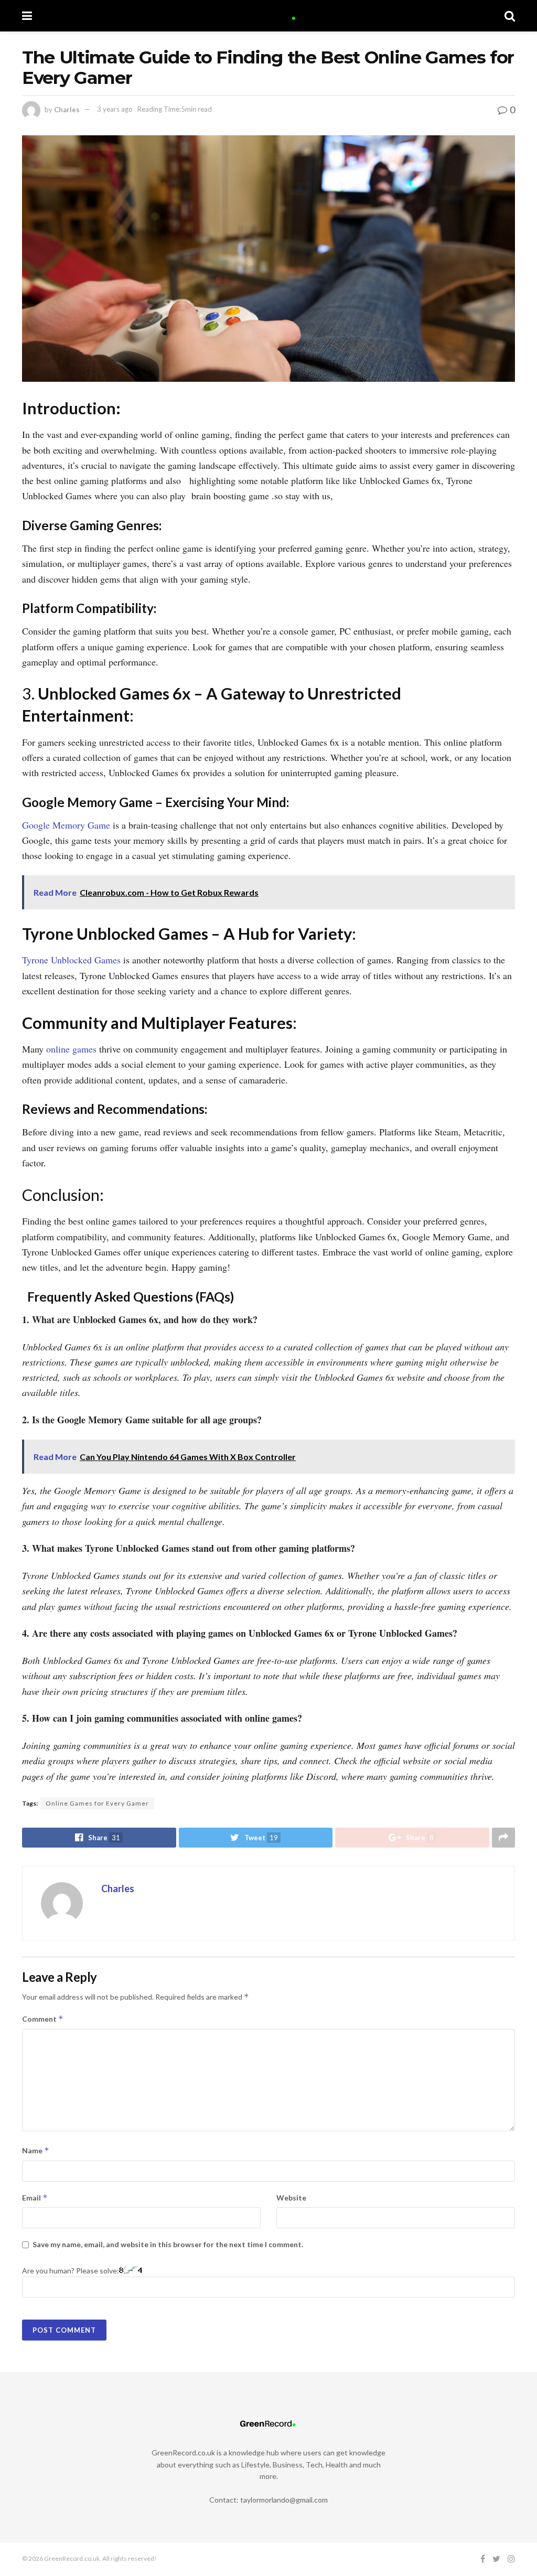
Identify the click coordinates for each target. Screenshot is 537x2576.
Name (36, 2150)
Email (35, 2198)
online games (70, 1049)
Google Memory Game (66, 825)
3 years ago (115, 109)
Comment (43, 2019)
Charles (67, 109)
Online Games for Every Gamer (97, 1803)
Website (291, 2198)
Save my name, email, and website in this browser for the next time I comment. (168, 2244)
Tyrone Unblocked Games (71, 960)
